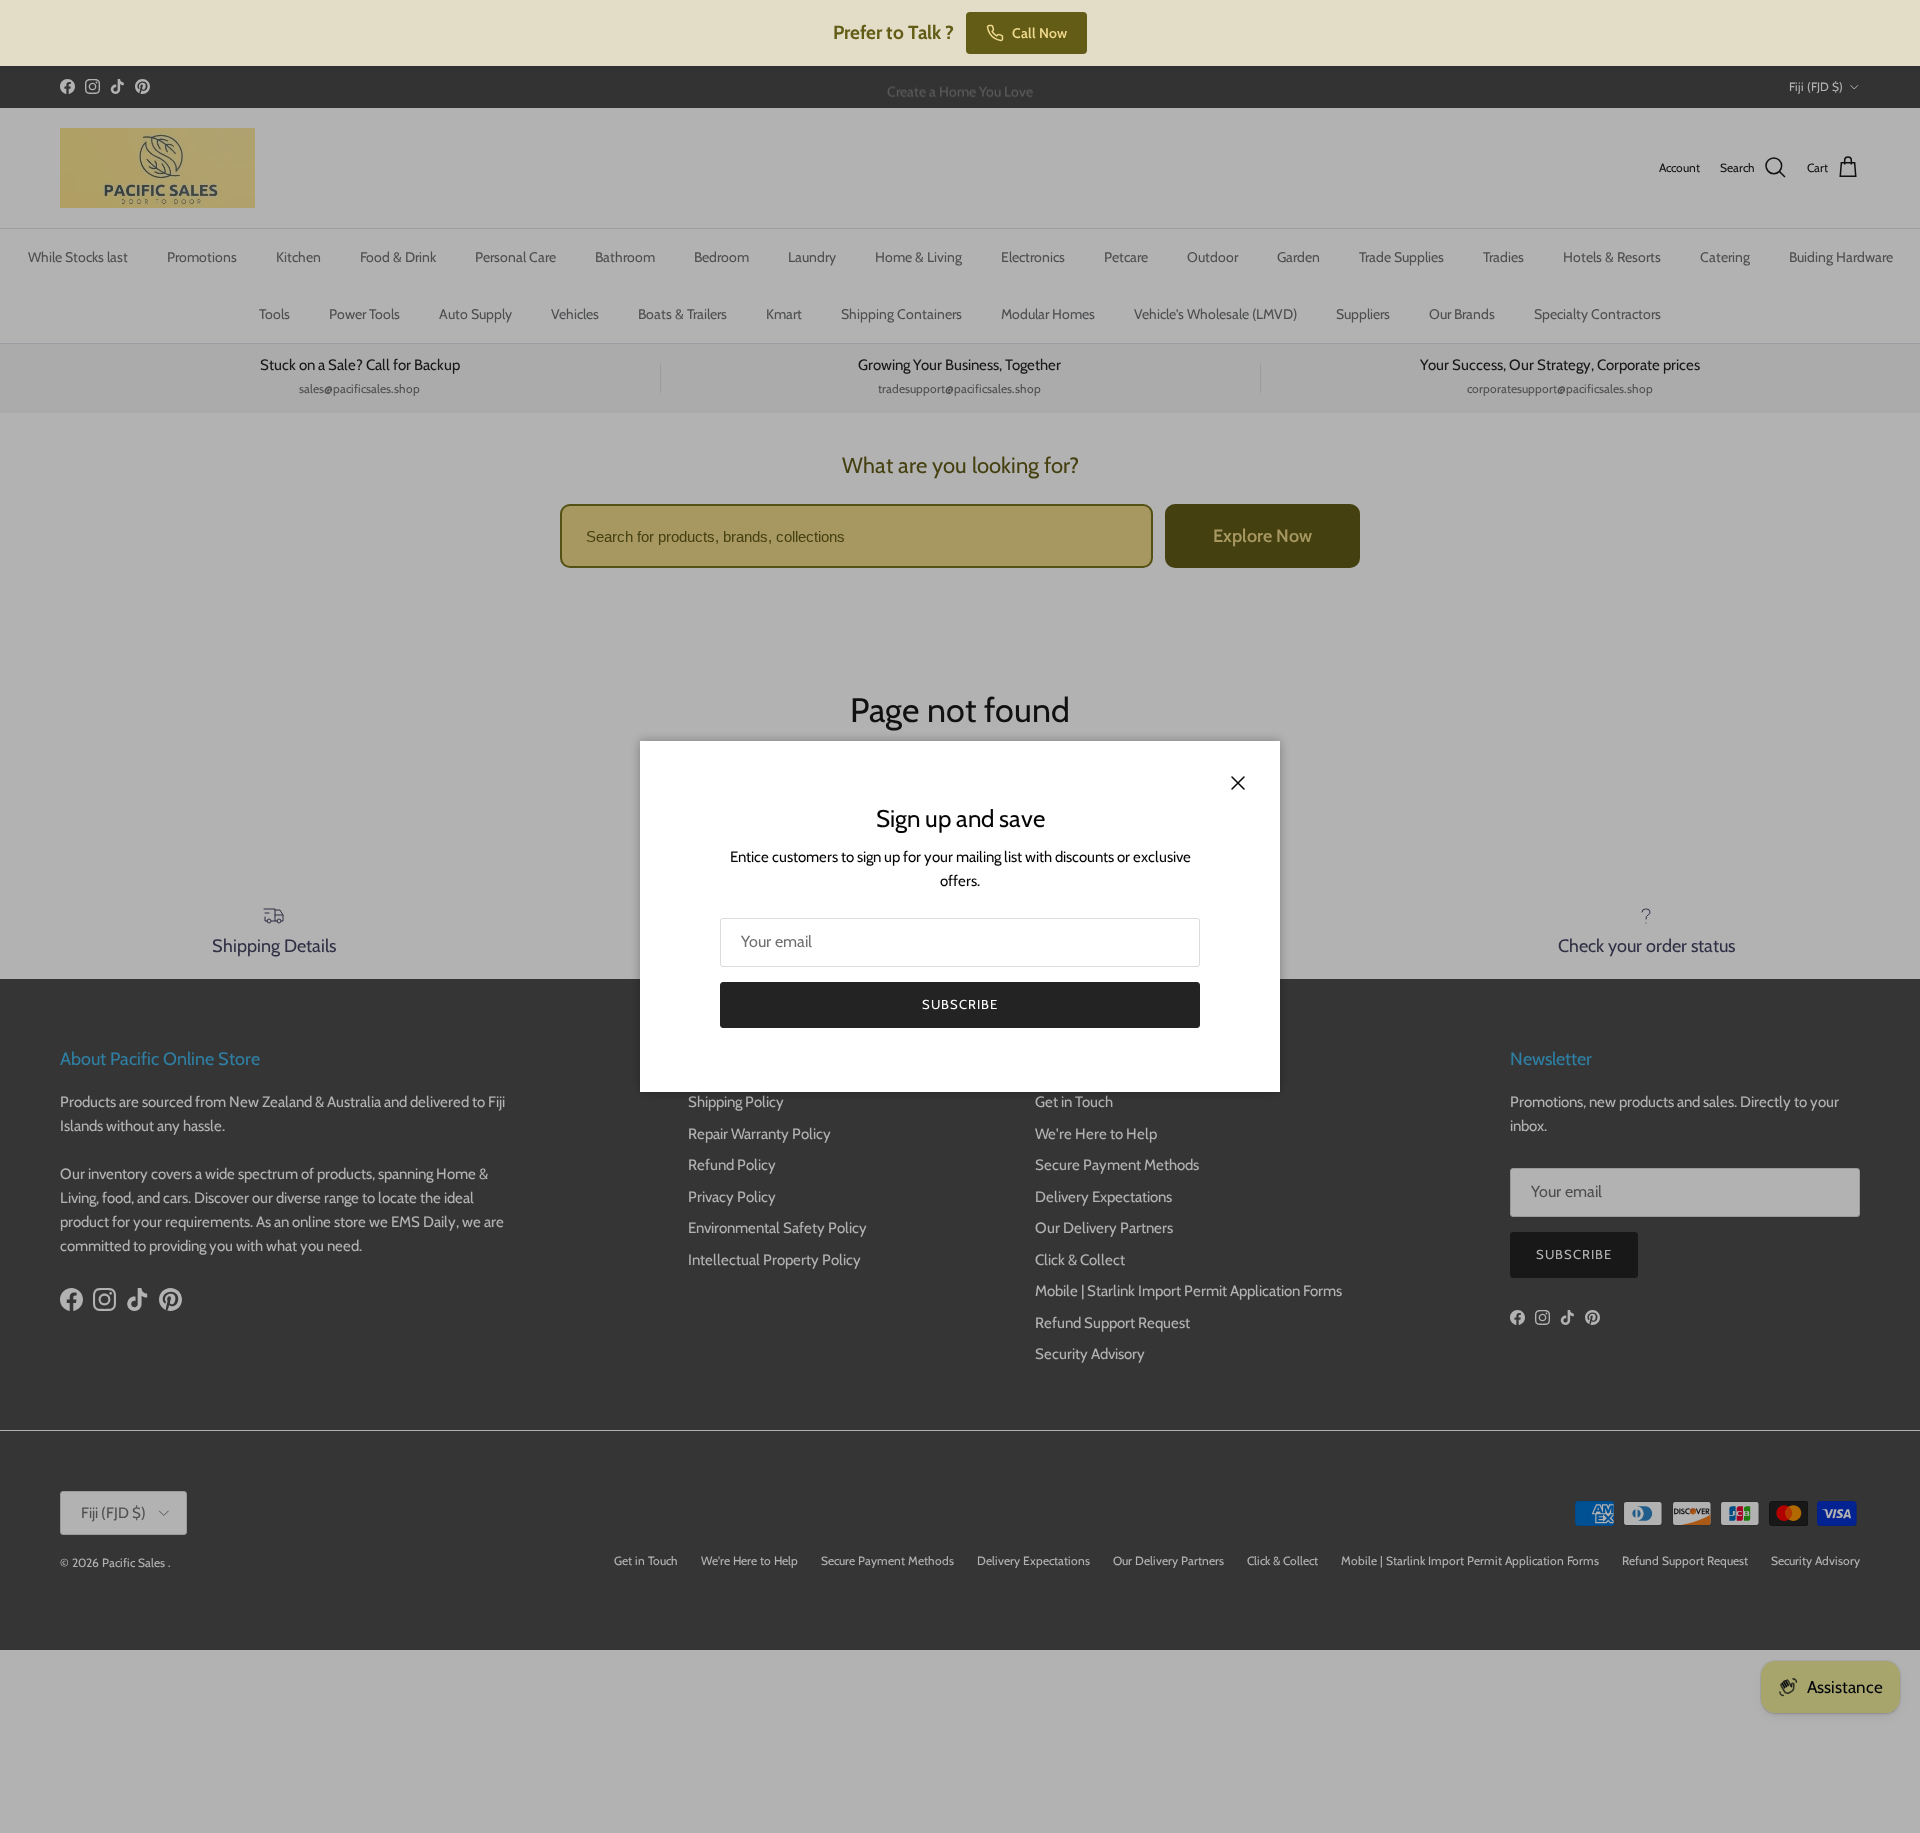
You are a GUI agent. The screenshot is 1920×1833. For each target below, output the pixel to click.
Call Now (1039, 33)
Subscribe (960, 1004)
